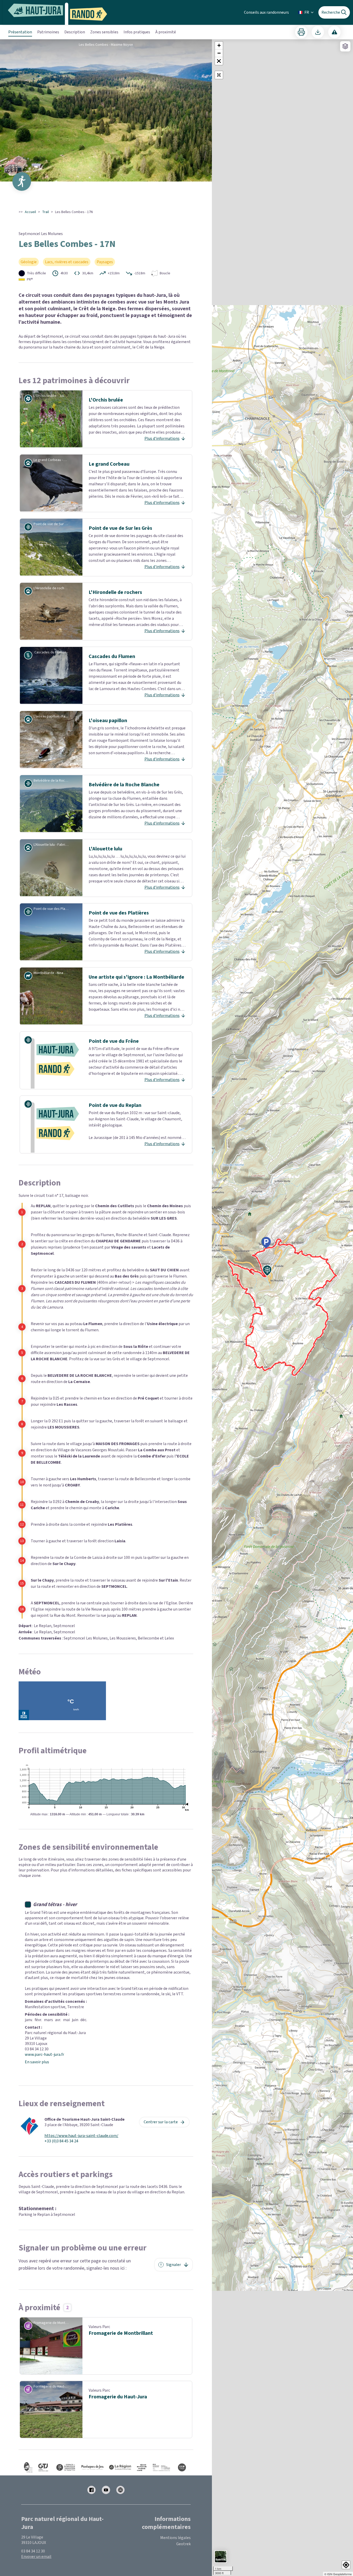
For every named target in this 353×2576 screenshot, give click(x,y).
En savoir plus (37, 2062)
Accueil (30, 212)
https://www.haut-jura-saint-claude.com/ (81, 2136)
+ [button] (219, 45)
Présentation (20, 32)
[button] (219, 61)
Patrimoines (48, 32)
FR (307, 12)
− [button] (219, 53)
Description (75, 32)
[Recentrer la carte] (219, 75)
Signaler (174, 2265)
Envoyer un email (36, 2557)
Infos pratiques (137, 32)
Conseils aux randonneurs (266, 12)
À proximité (166, 32)
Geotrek (183, 2544)
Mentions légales (175, 2538)
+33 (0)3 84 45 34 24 (61, 2141)
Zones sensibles (104, 32)
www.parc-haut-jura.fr (44, 2054)
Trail (45, 212)
